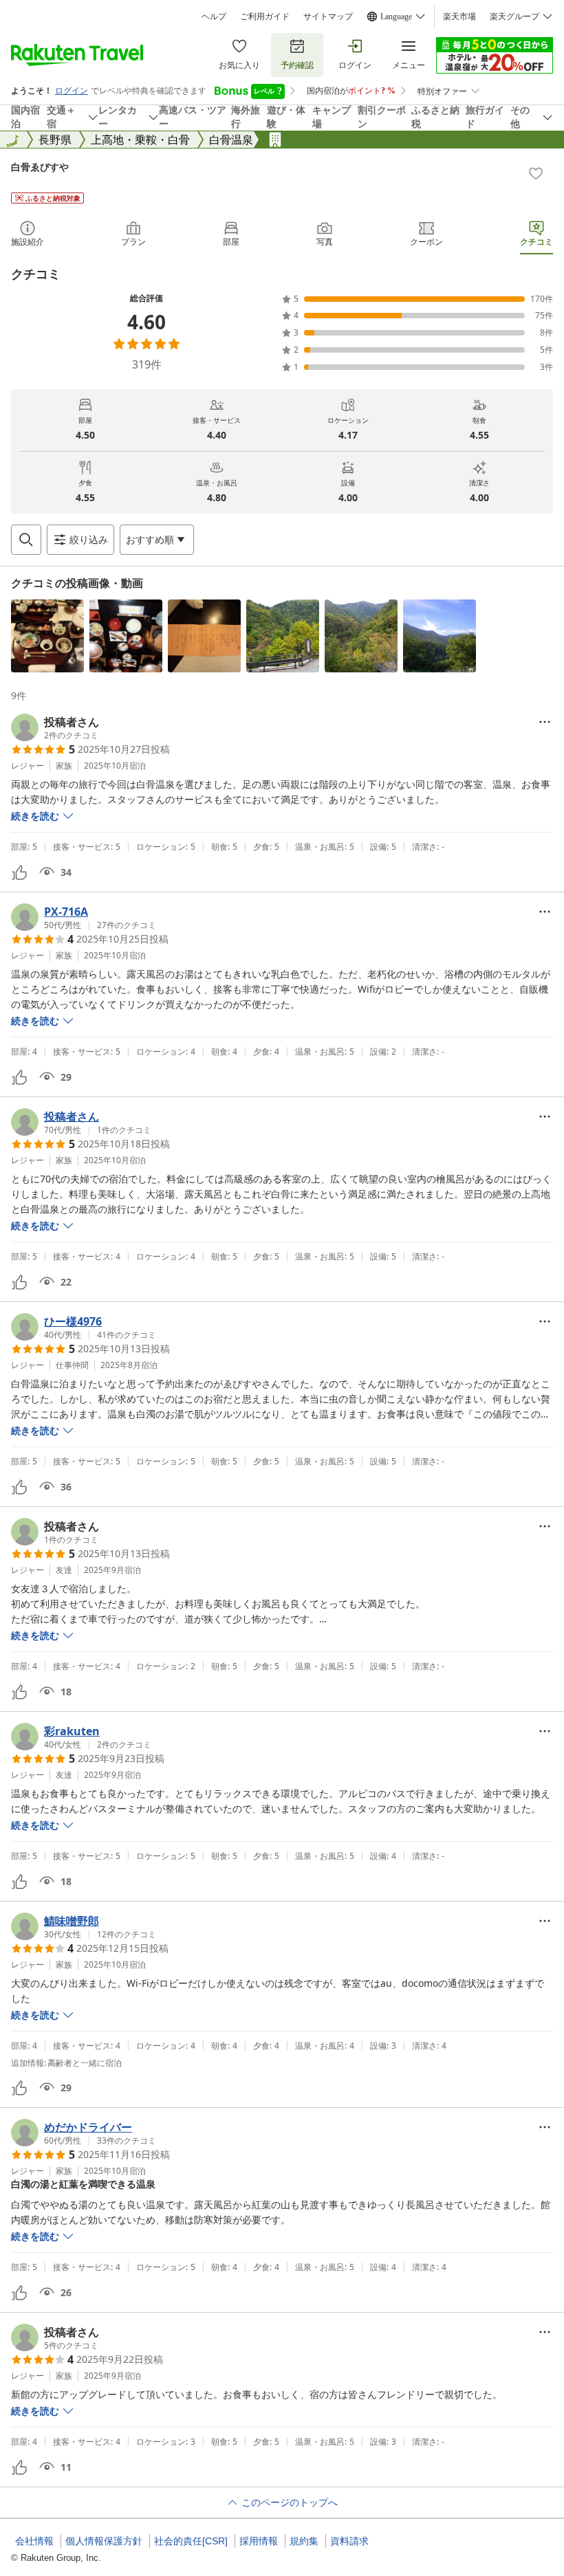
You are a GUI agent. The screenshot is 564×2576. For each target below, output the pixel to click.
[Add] (536, 173)
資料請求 (349, 2541)
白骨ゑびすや (40, 167)
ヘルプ (214, 16)
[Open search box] (26, 540)
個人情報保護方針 (104, 2541)
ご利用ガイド (265, 16)
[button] (47, 636)
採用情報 (259, 2541)
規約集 (304, 2541)
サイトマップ (328, 16)
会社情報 (34, 2541)
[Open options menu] (545, 722)
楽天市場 (459, 16)
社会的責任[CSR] (191, 2541)
